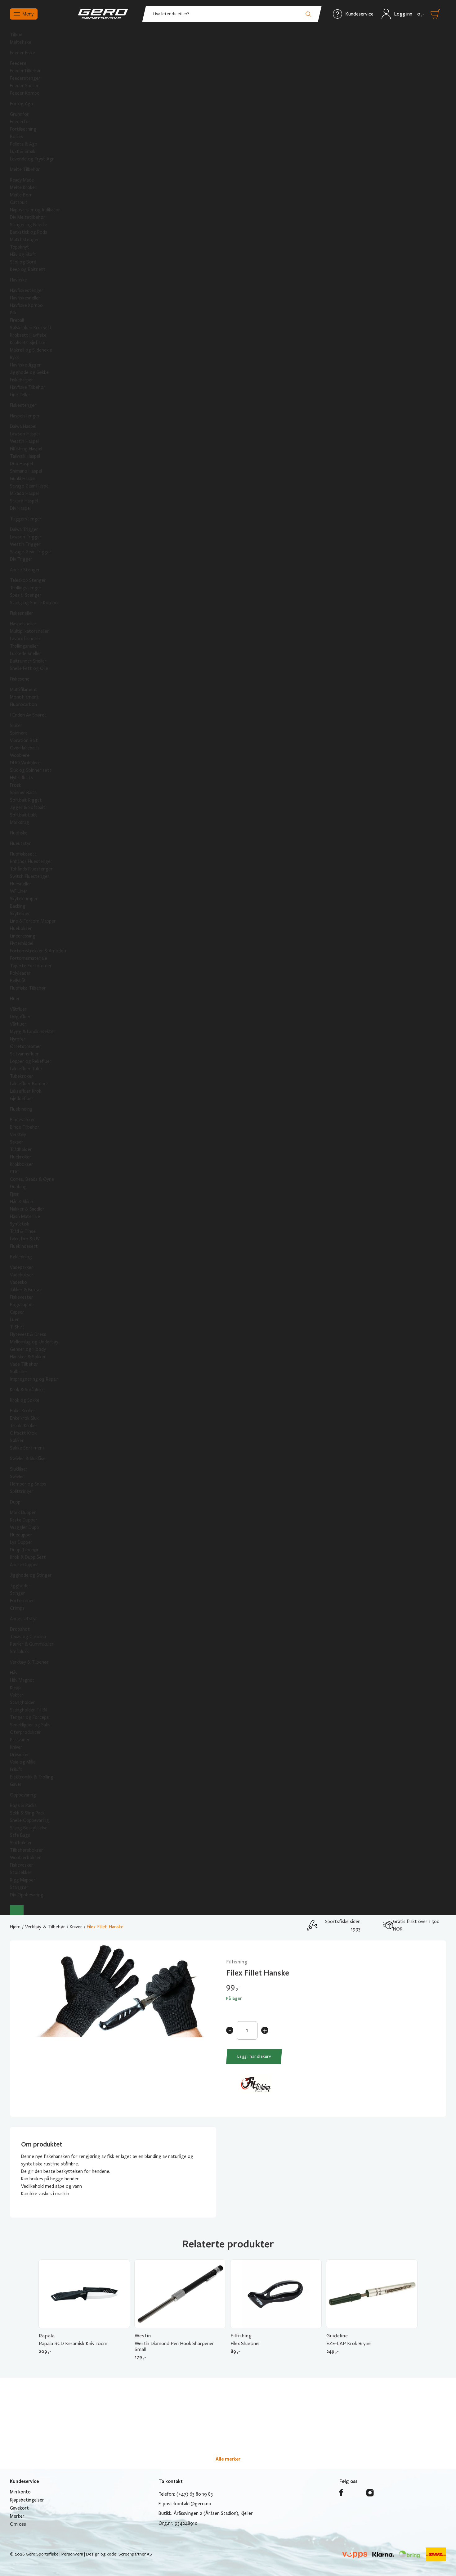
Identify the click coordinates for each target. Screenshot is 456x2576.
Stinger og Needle (29, 225)
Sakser (17, 1142)
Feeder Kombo (25, 93)
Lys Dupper (21, 1542)
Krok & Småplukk (27, 1390)
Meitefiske (21, 42)
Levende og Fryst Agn (32, 159)
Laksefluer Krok (26, 1091)
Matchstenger (25, 240)
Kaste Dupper (24, 1520)
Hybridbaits (21, 778)
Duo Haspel (21, 464)
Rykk (14, 357)
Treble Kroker (24, 1426)
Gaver (16, 1784)
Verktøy (18, 1135)
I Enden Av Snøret (28, 715)
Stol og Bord (23, 262)
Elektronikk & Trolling (32, 1777)
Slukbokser (21, 1843)
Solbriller (19, 1372)
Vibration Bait (24, 740)
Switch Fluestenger (30, 876)
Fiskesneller (22, 613)
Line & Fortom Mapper (33, 921)
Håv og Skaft (23, 254)
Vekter (17, 1695)
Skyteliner (20, 914)
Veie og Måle (23, 1762)
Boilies (16, 137)
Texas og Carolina (28, 1637)
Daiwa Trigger (24, 529)
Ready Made (22, 180)
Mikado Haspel (24, 493)
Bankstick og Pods (29, 232)
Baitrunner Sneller (28, 661)
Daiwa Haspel (23, 426)
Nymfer (18, 1039)
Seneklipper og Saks (30, 1725)
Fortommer (22, 1601)
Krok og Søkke (25, 1400)
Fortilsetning (23, 129)
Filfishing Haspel (26, 449)
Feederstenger (25, 78)
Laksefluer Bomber (29, 1084)
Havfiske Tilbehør (28, 387)
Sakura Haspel (24, 501)
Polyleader (20, 973)
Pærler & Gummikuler (32, 1644)
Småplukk (19, 1652)
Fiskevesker (22, 1865)
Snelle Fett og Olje (29, 668)
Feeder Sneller (24, 86)
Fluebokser (21, 928)
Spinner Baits (23, 793)
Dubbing (18, 1187)
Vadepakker (22, 1267)
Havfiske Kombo (26, 305)
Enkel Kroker (23, 1411)
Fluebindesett (24, 1246)
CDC (15, 1172)
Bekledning (21, 1257)
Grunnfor (19, 114)
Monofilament (24, 697)
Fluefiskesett (23, 854)
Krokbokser (22, 1164)
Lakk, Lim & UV (25, 1239)
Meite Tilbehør (25, 169)
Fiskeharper (22, 380)
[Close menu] (17, 1910)
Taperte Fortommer (31, 966)
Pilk (13, 313)
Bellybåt (18, 981)
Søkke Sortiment (27, 1448)
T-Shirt (17, 1327)
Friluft (16, 1769)
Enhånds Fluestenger (31, 861)
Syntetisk (20, 1224)
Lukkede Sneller (26, 654)
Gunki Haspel (23, 479)
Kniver (16, 1747)
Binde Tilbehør (25, 1127)
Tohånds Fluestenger (31, 869)
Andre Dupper (24, 1565)
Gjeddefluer (22, 1099)
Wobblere (20, 755)
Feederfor (20, 122)
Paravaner (20, 1740)
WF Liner (19, 891)
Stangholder (22, 1702)
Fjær (14, 1194)
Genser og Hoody (28, 1349)
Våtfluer (18, 1009)
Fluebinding (21, 1109)
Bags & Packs (23, 1805)
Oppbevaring (23, 1795)
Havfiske (18, 280)
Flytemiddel (22, 943)
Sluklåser (19, 1469)
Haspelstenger (25, 416)
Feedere (18, 63)
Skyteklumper (24, 899)
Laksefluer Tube (26, 1069)
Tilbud (16, 35)
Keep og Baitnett (28, 269)
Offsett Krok (23, 1433)
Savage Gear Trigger (31, 552)
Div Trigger (21, 559)
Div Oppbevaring (27, 1895)
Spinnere (19, 733)
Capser (17, 1312)
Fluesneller (21, 884)
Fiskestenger (23, 405)
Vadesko (18, 1282)
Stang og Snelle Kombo (34, 603)
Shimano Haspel (26, 471)
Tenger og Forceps (29, 1717)
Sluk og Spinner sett (31, 770)
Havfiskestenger (27, 290)
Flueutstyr (20, 843)
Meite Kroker (23, 187)
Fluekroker (21, 1157)
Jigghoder (20, 1586)
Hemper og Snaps (28, 1484)
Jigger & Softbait (28, 807)
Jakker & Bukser (26, 1290)
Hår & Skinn (22, 1202)
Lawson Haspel (25, 434)
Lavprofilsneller (25, 639)
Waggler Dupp (25, 1527)
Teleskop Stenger (28, 580)
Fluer (15, 999)
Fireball (17, 320)
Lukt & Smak (23, 151)
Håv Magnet (22, 1680)
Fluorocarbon (23, 704)
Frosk (16, 785)
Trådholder (21, 1149)
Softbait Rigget (26, 800)
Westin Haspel (24, 441)
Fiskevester (22, 1297)
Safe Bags (20, 1835)
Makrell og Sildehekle (31, 350)
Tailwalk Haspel (25, 456)
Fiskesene (20, 679)
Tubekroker (22, 1076)
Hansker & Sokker (28, 1357)
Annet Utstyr (24, 1619)
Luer (14, 1319)
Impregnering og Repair (34, 1379)
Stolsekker (21, 1872)
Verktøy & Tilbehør (29, 1662)
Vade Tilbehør (24, 1364)
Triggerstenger (26, 519)
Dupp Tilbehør (24, 1550)
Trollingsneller (24, 646)
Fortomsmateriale (29, 958)
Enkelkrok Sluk (24, 1418)
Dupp (15, 1502)
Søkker (17, 1441)
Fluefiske (19, 833)
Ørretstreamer (26, 1046)
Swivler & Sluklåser (29, 1459)
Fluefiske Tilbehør (28, 988)
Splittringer (22, 1491)
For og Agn (21, 104)
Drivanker (20, 1755)
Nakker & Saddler (27, 1209)
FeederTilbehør (25, 71)
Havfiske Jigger (25, 365)
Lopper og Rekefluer (31, 1061)
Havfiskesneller (25, 298)
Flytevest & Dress (28, 1334)
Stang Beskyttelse (29, 1828)
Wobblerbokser (25, 1858)
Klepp (15, 1688)
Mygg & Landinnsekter (33, 1032)
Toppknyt (20, 247)
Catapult (19, 202)
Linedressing (23, 936)
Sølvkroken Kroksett (31, 328)
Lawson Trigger (26, 537)
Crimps (17, 1608)
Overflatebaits (25, 748)
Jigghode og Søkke (29, 372)
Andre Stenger (25, 570)
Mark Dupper (23, 1513)
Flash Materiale (25, 1216)
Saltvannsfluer (24, 1054)
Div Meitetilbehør (28, 217)
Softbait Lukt (24, 815)
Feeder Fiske (22, 53)
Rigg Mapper (23, 1880)
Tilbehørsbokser (27, 1850)
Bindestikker (22, 1120)
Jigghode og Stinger (31, 1575)
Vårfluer (18, 1024)
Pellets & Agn (24, 144)
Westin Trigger (25, 544)
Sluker (16, 726)
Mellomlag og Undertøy (34, 1342)
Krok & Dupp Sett (28, 1557)
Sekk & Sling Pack (27, 1813)
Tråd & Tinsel (23, 1231)
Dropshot (20, 1629)
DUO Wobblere (25, 763)
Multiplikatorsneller (29, 631)
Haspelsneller (23, 624)
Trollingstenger (26, 588)
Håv (14, 1673)
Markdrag (20, 822)
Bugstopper (22, 1305)
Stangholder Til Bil (29, 1710)
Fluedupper (21, 1535)
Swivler (17, 1477)
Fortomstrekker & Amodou (38, 951)
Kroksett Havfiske (28, 335)
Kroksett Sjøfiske (28, 343)
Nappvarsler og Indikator (35, 210)
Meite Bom (21, 195)
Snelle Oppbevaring (29, 1820)
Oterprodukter (25, 1732)
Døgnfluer (20, 1017)
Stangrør (19, 1887)
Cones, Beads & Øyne (32, 1179)
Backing (18, 906)
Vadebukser (22, 1275)
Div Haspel (20, 508)
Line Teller (20, 395)
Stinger (18, 1593)
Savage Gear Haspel (30, 486)
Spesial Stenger (26, 595)
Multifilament (24, 690)
